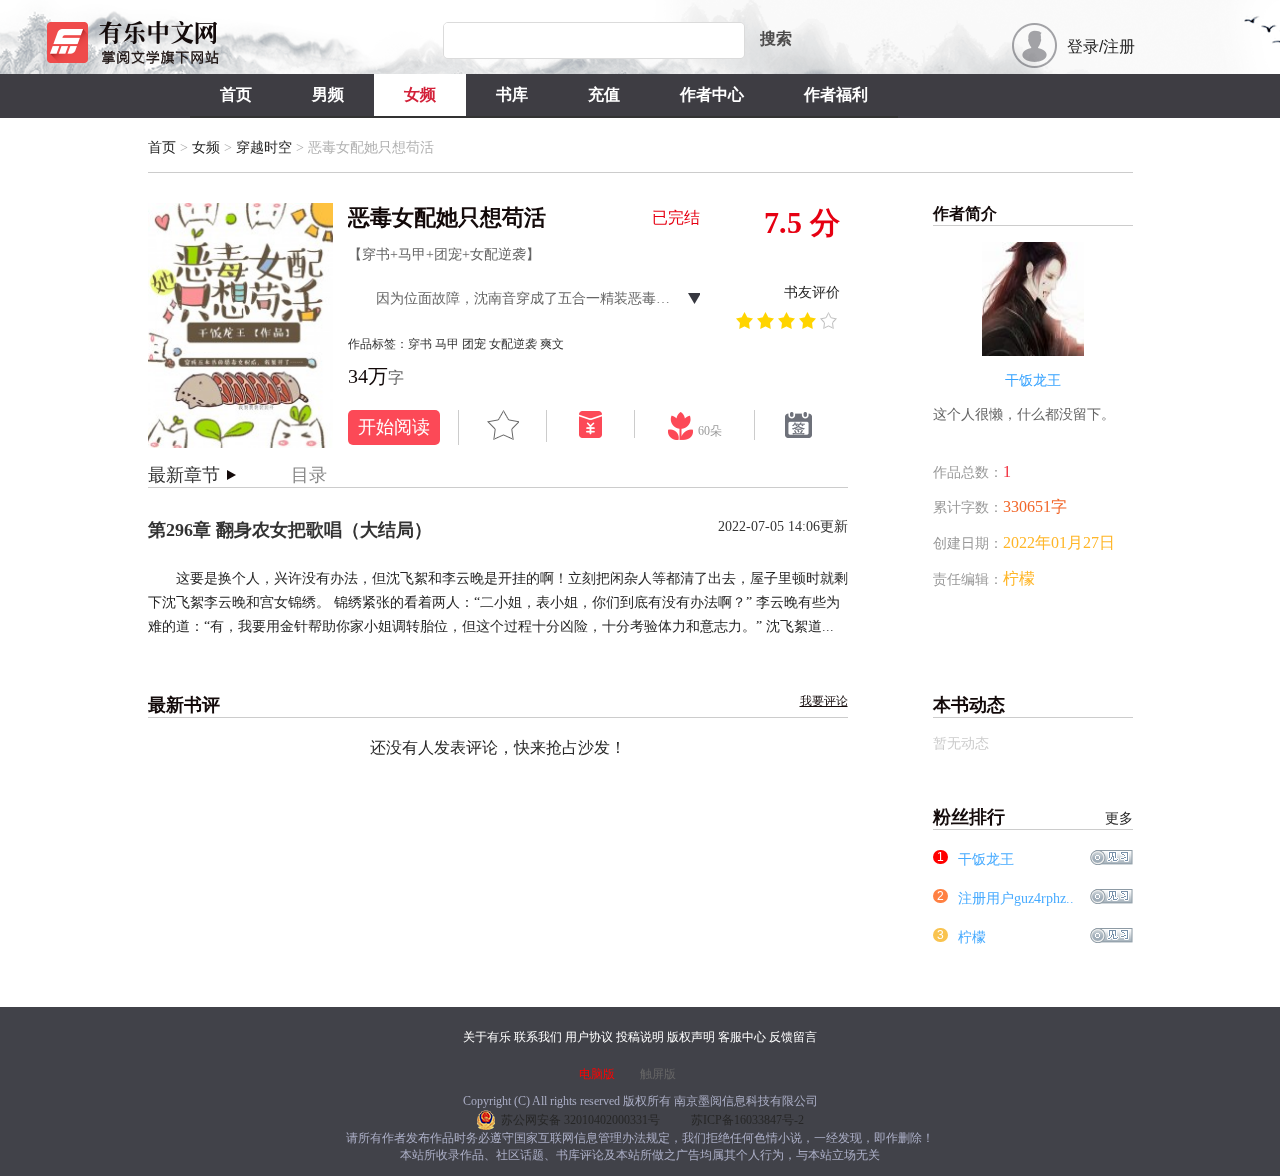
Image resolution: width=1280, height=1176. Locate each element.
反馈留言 (793, 1037)
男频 (328, 94)
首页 (236, 94)
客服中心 (742, 1037)
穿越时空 (264, 147)
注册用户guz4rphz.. (1016, 898)
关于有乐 (487, 1037)
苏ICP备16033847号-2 (747, 1120)
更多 (1119, 818)
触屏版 (658, 1074)
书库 (512, 94)
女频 (420, 94)
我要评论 (824, 701)
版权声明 (691, 1037)
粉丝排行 (1033, 817)
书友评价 (812, 292)
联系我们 (538, 1037)
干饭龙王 (986, 859)
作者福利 (836, 94)
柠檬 (972, 937)
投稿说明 (640, 1037)
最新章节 (184, 475)
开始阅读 (394, 427)
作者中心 (712, 94)
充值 (604, 94)
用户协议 (589, 1037)
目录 (309, 475)
